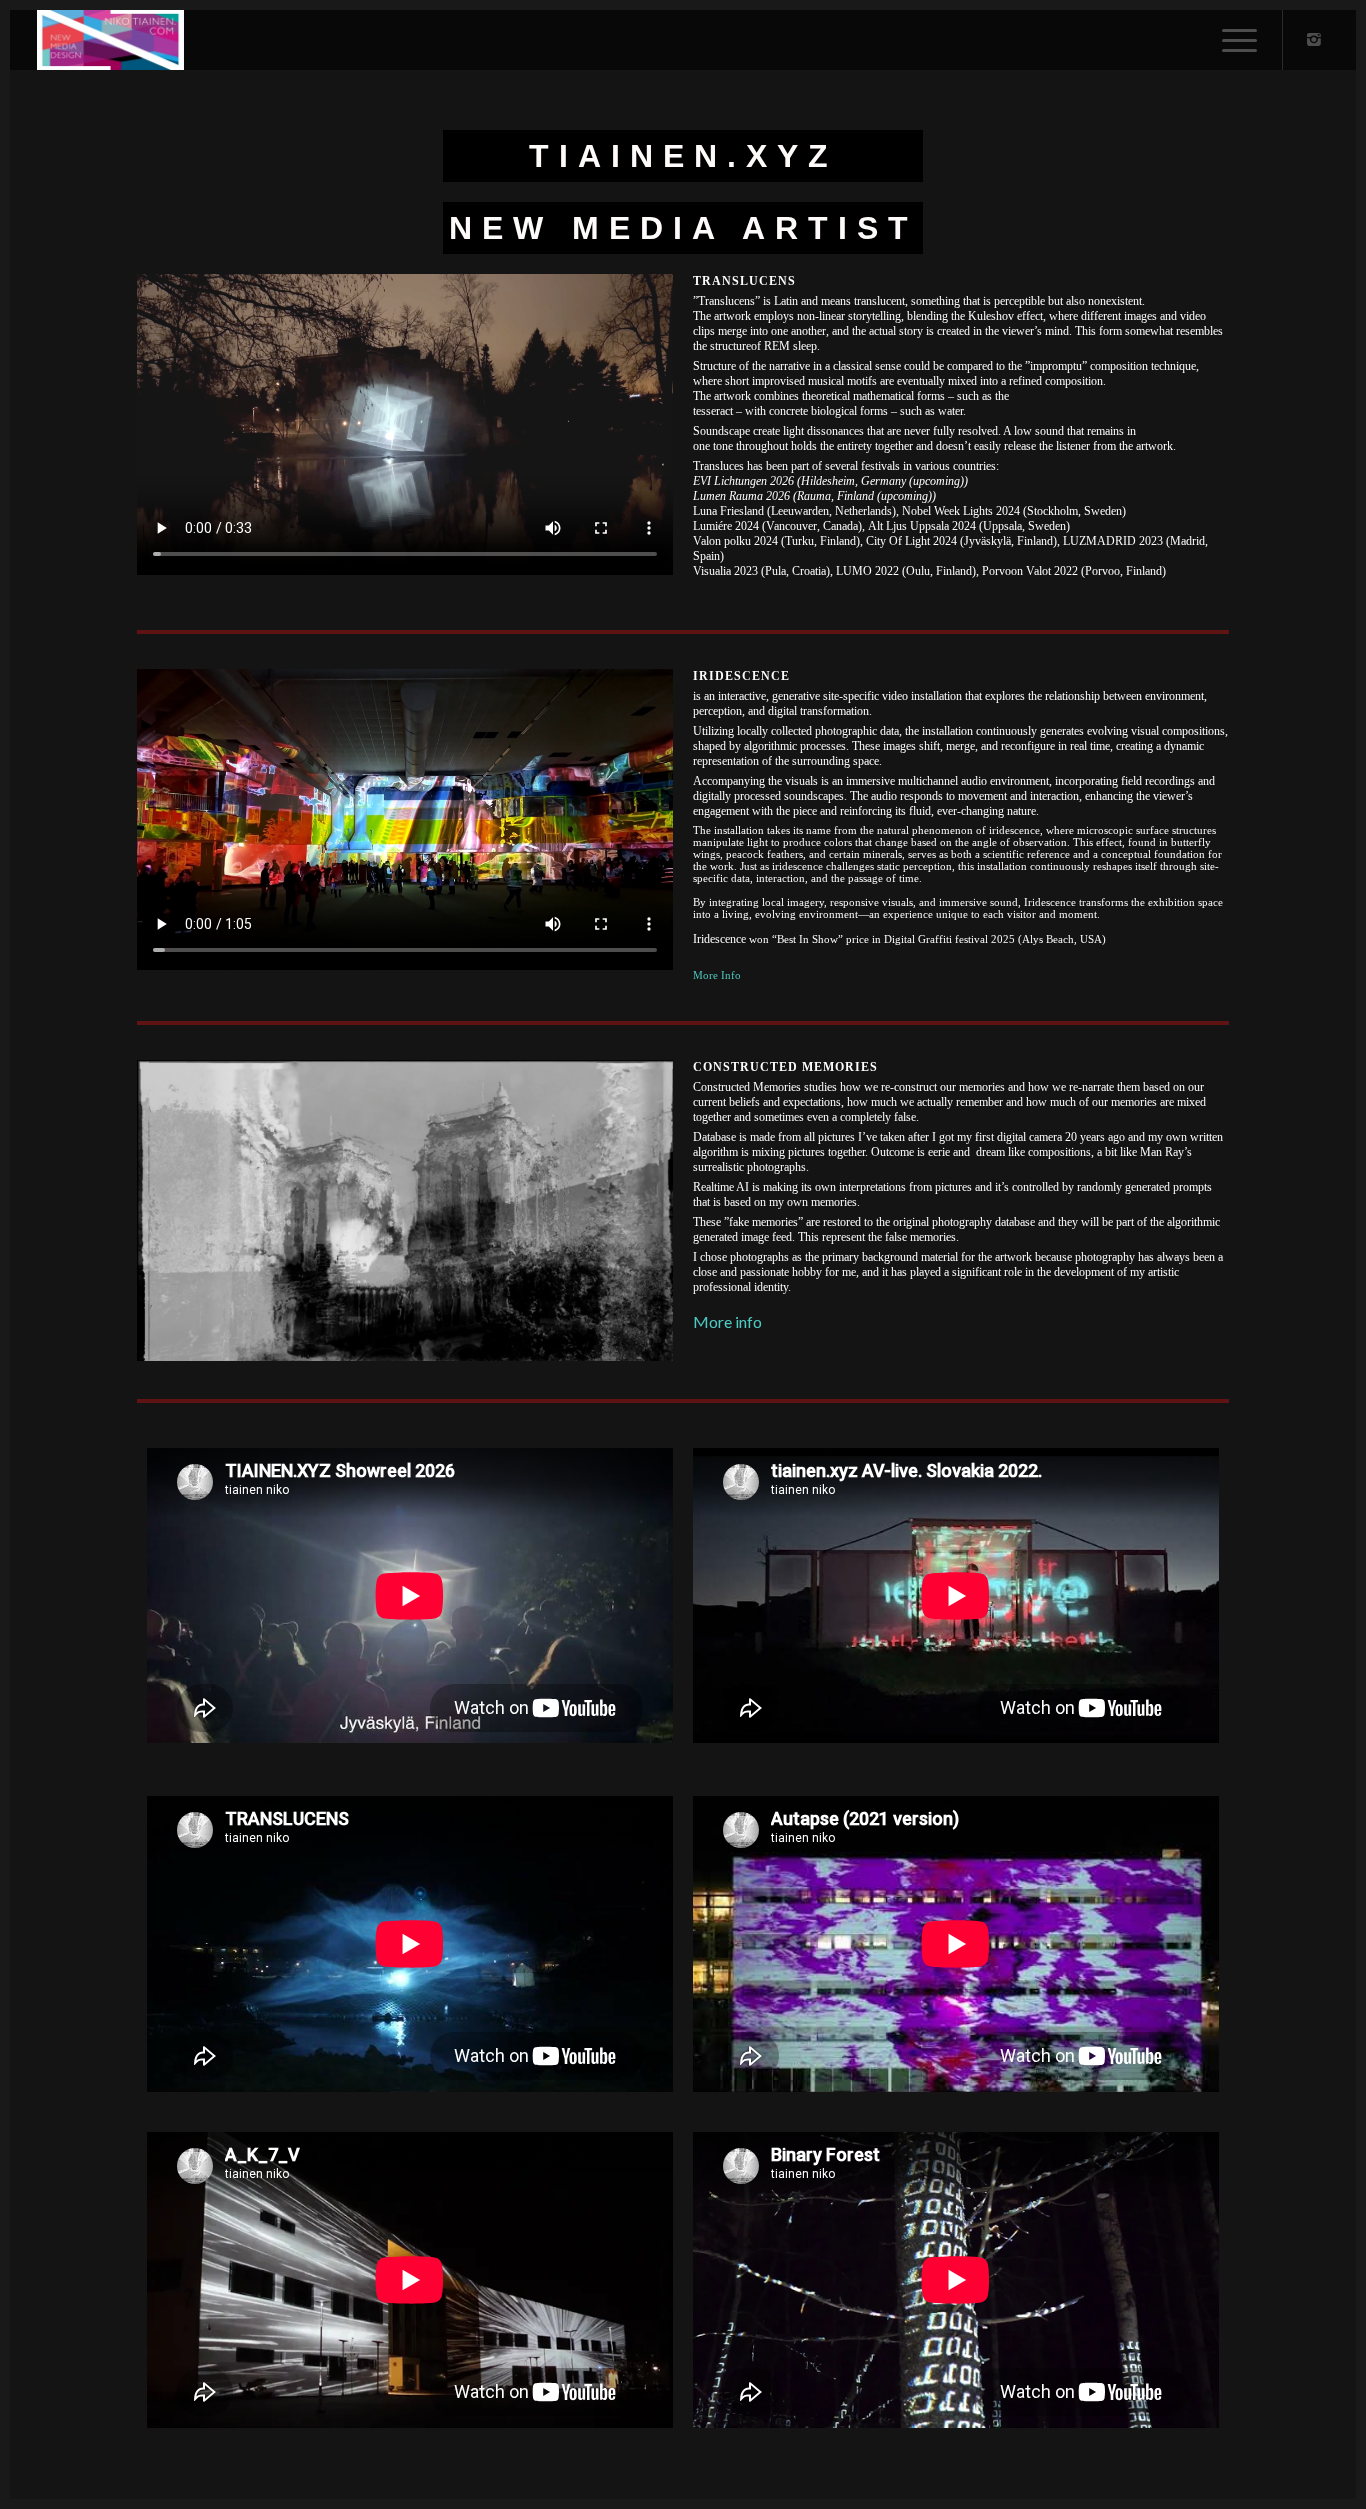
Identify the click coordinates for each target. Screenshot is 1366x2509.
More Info (717, 975)
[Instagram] (1314, 39)
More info (727, 1321)
